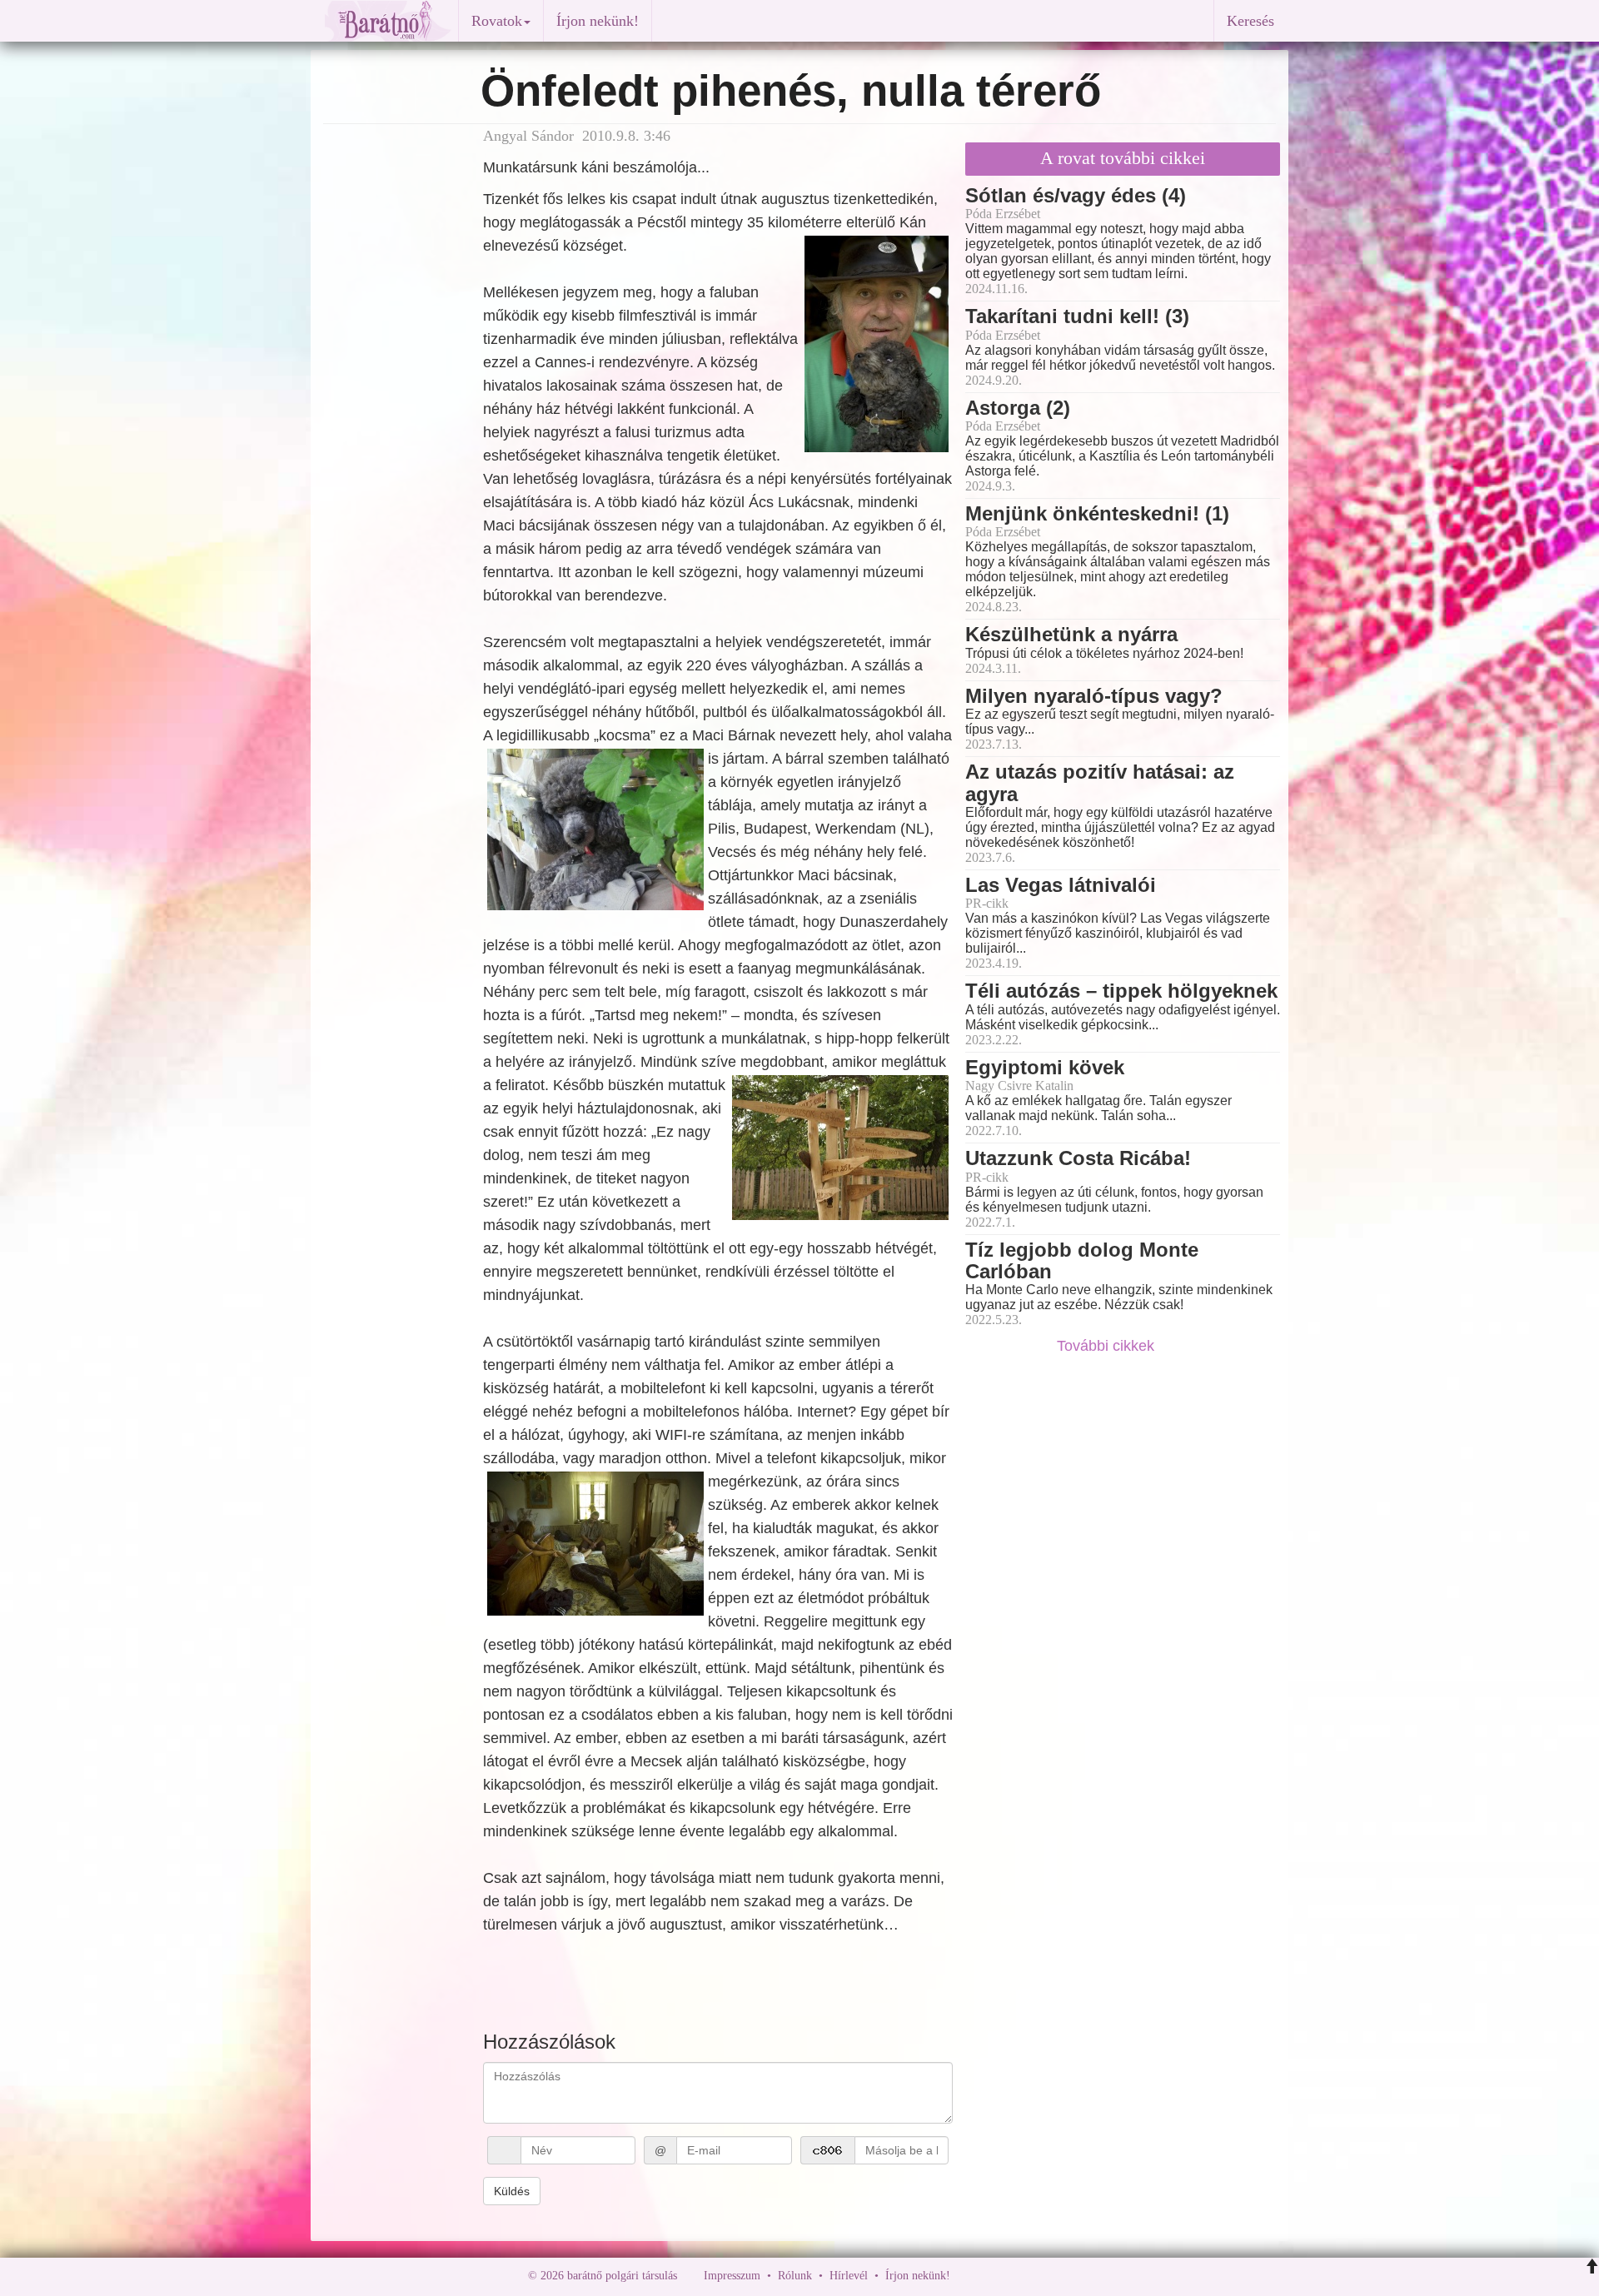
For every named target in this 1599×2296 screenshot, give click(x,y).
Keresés (1250, 21)
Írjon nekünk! (598, 21)
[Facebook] (967, 2276)
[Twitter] (1020, 2276)
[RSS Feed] (1045, 2276)
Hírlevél (849, 2276)
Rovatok (497, 21)
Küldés (512, 2191)
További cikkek (1108, 1346)
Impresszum (732, 2276)
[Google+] (994, 2276)
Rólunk (795, 2276)
